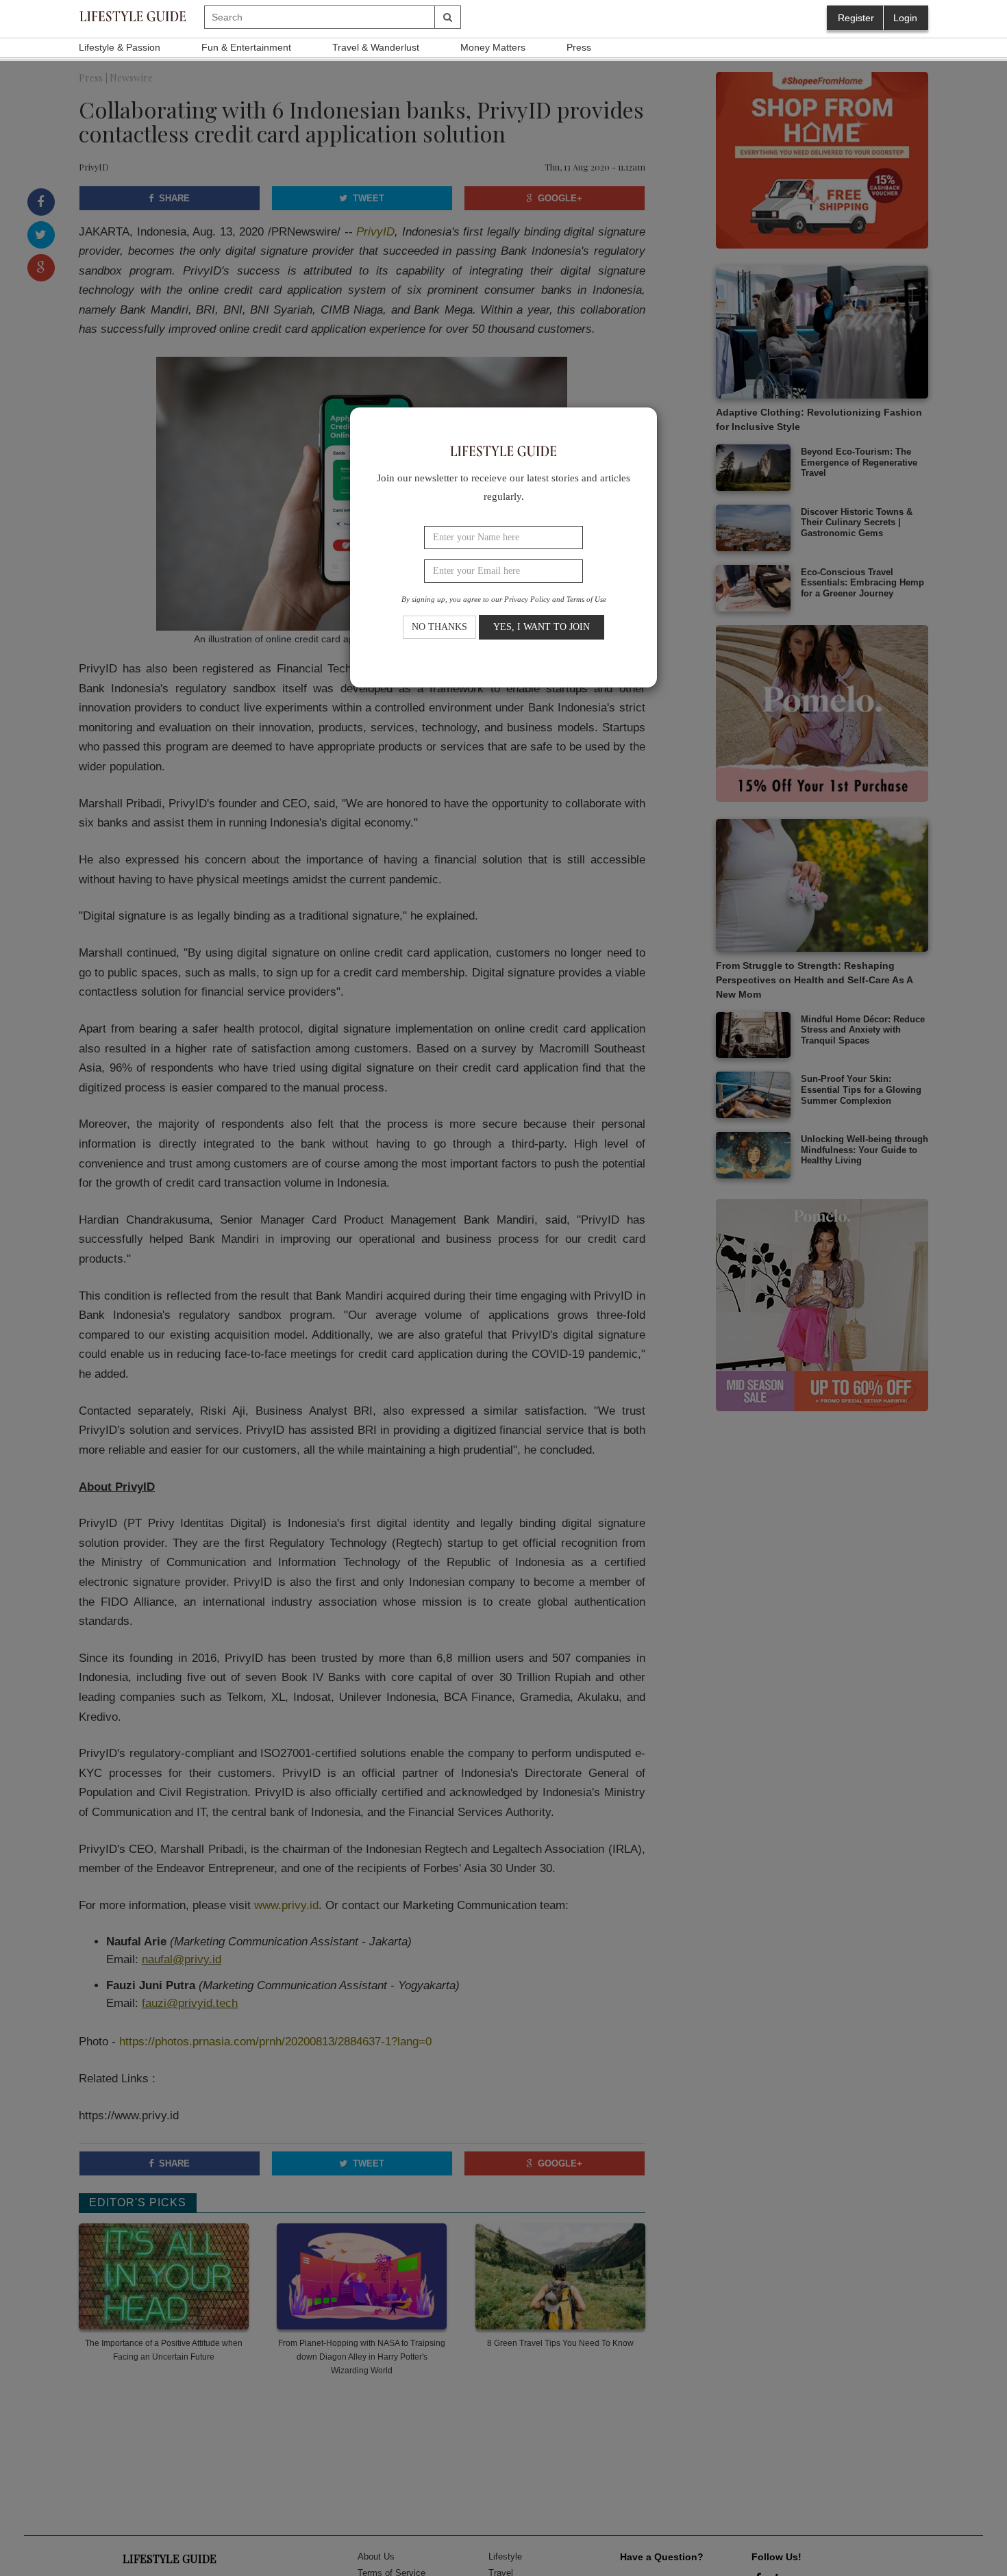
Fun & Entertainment (246, 47)
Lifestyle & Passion (120, 47)
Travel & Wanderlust (376, 47)
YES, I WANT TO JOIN (542, 628)
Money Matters (493, 47)
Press (579, 47)
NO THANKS (439, 628)
